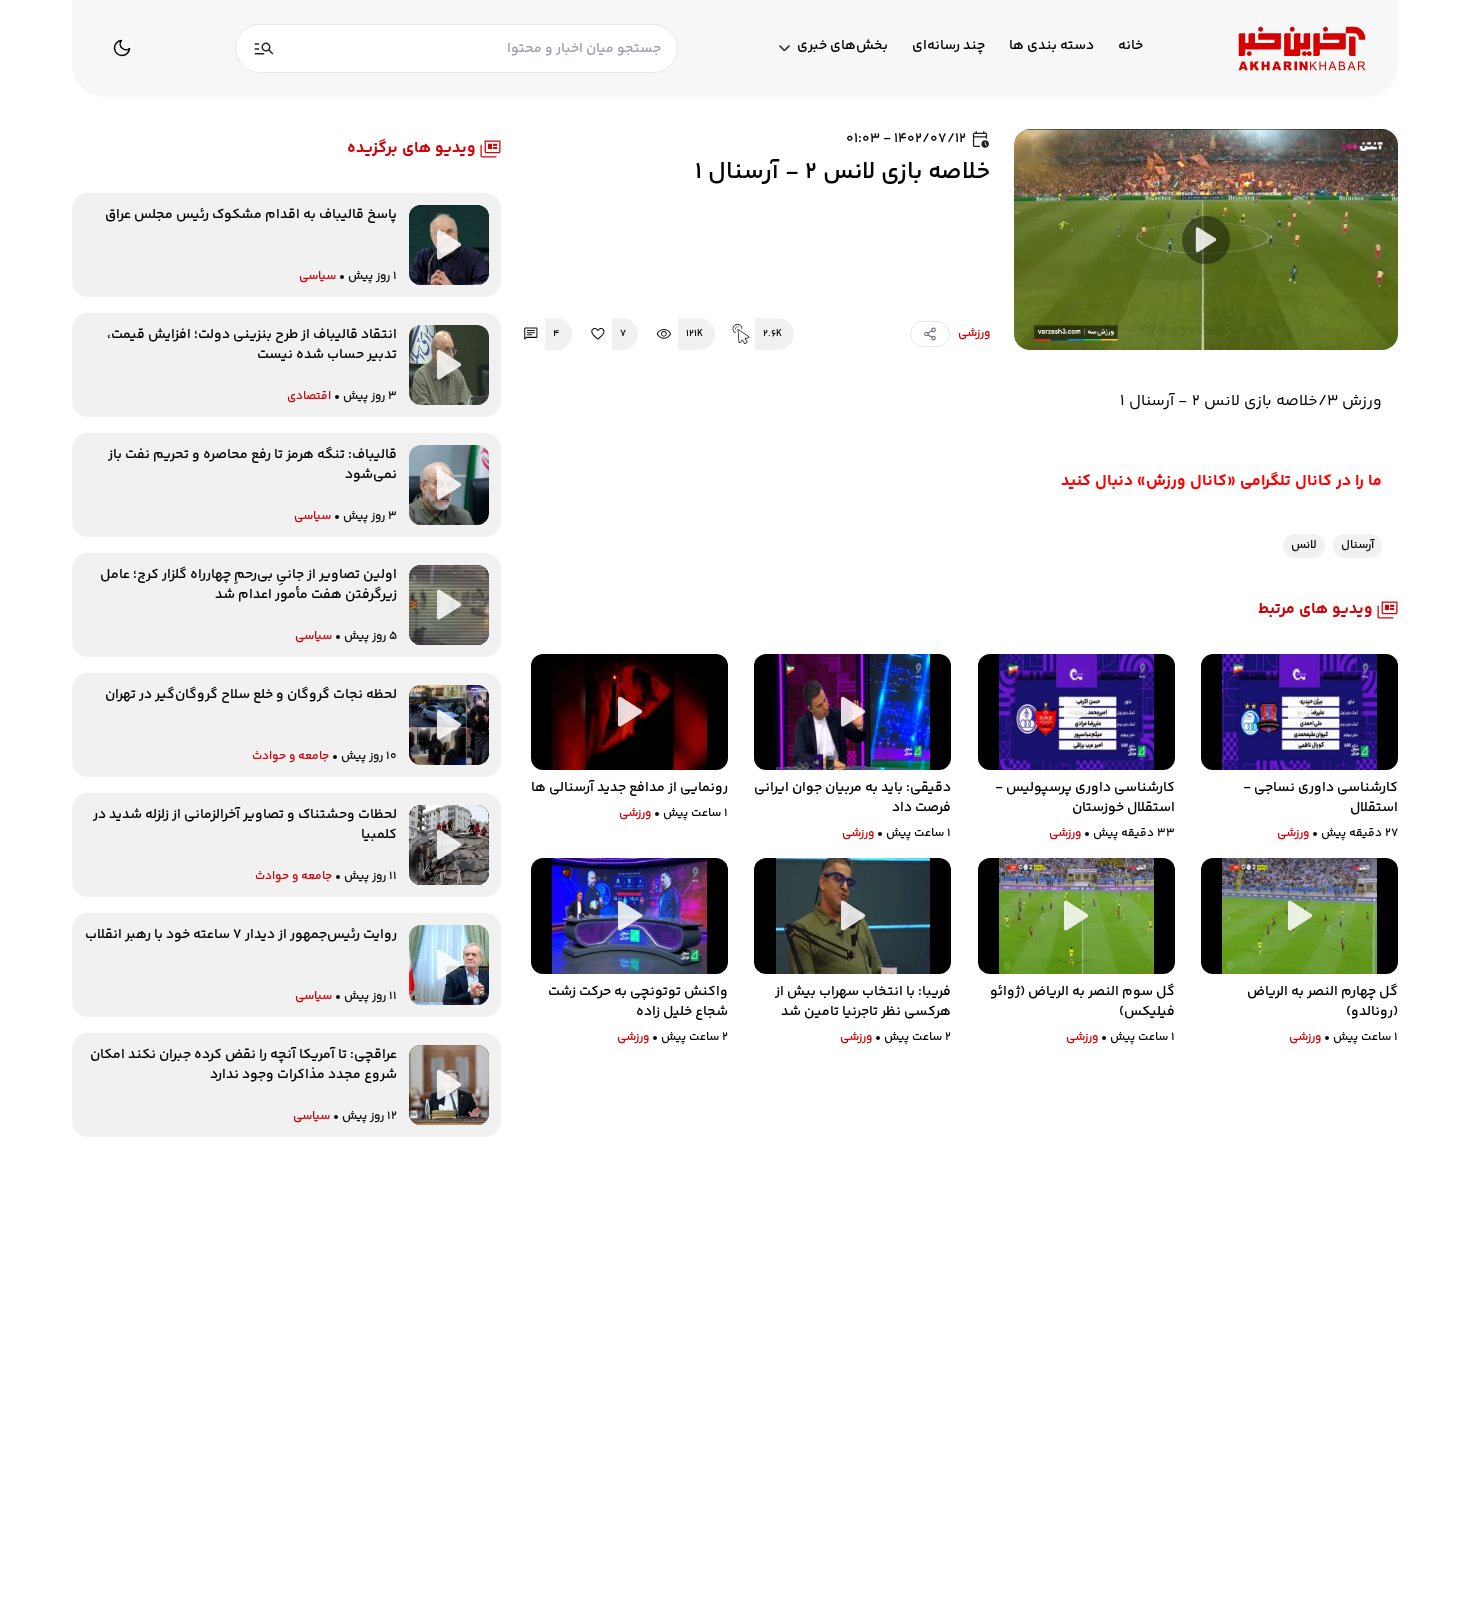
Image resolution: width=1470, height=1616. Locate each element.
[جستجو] (264, 48)
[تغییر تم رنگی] (122, 48)
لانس (1304, 545)
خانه (1130, 46)
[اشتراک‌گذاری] (930, 334)
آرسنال (1357, 545)
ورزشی (974, 334)
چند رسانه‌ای (948, 46)
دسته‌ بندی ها (1051, 46)
